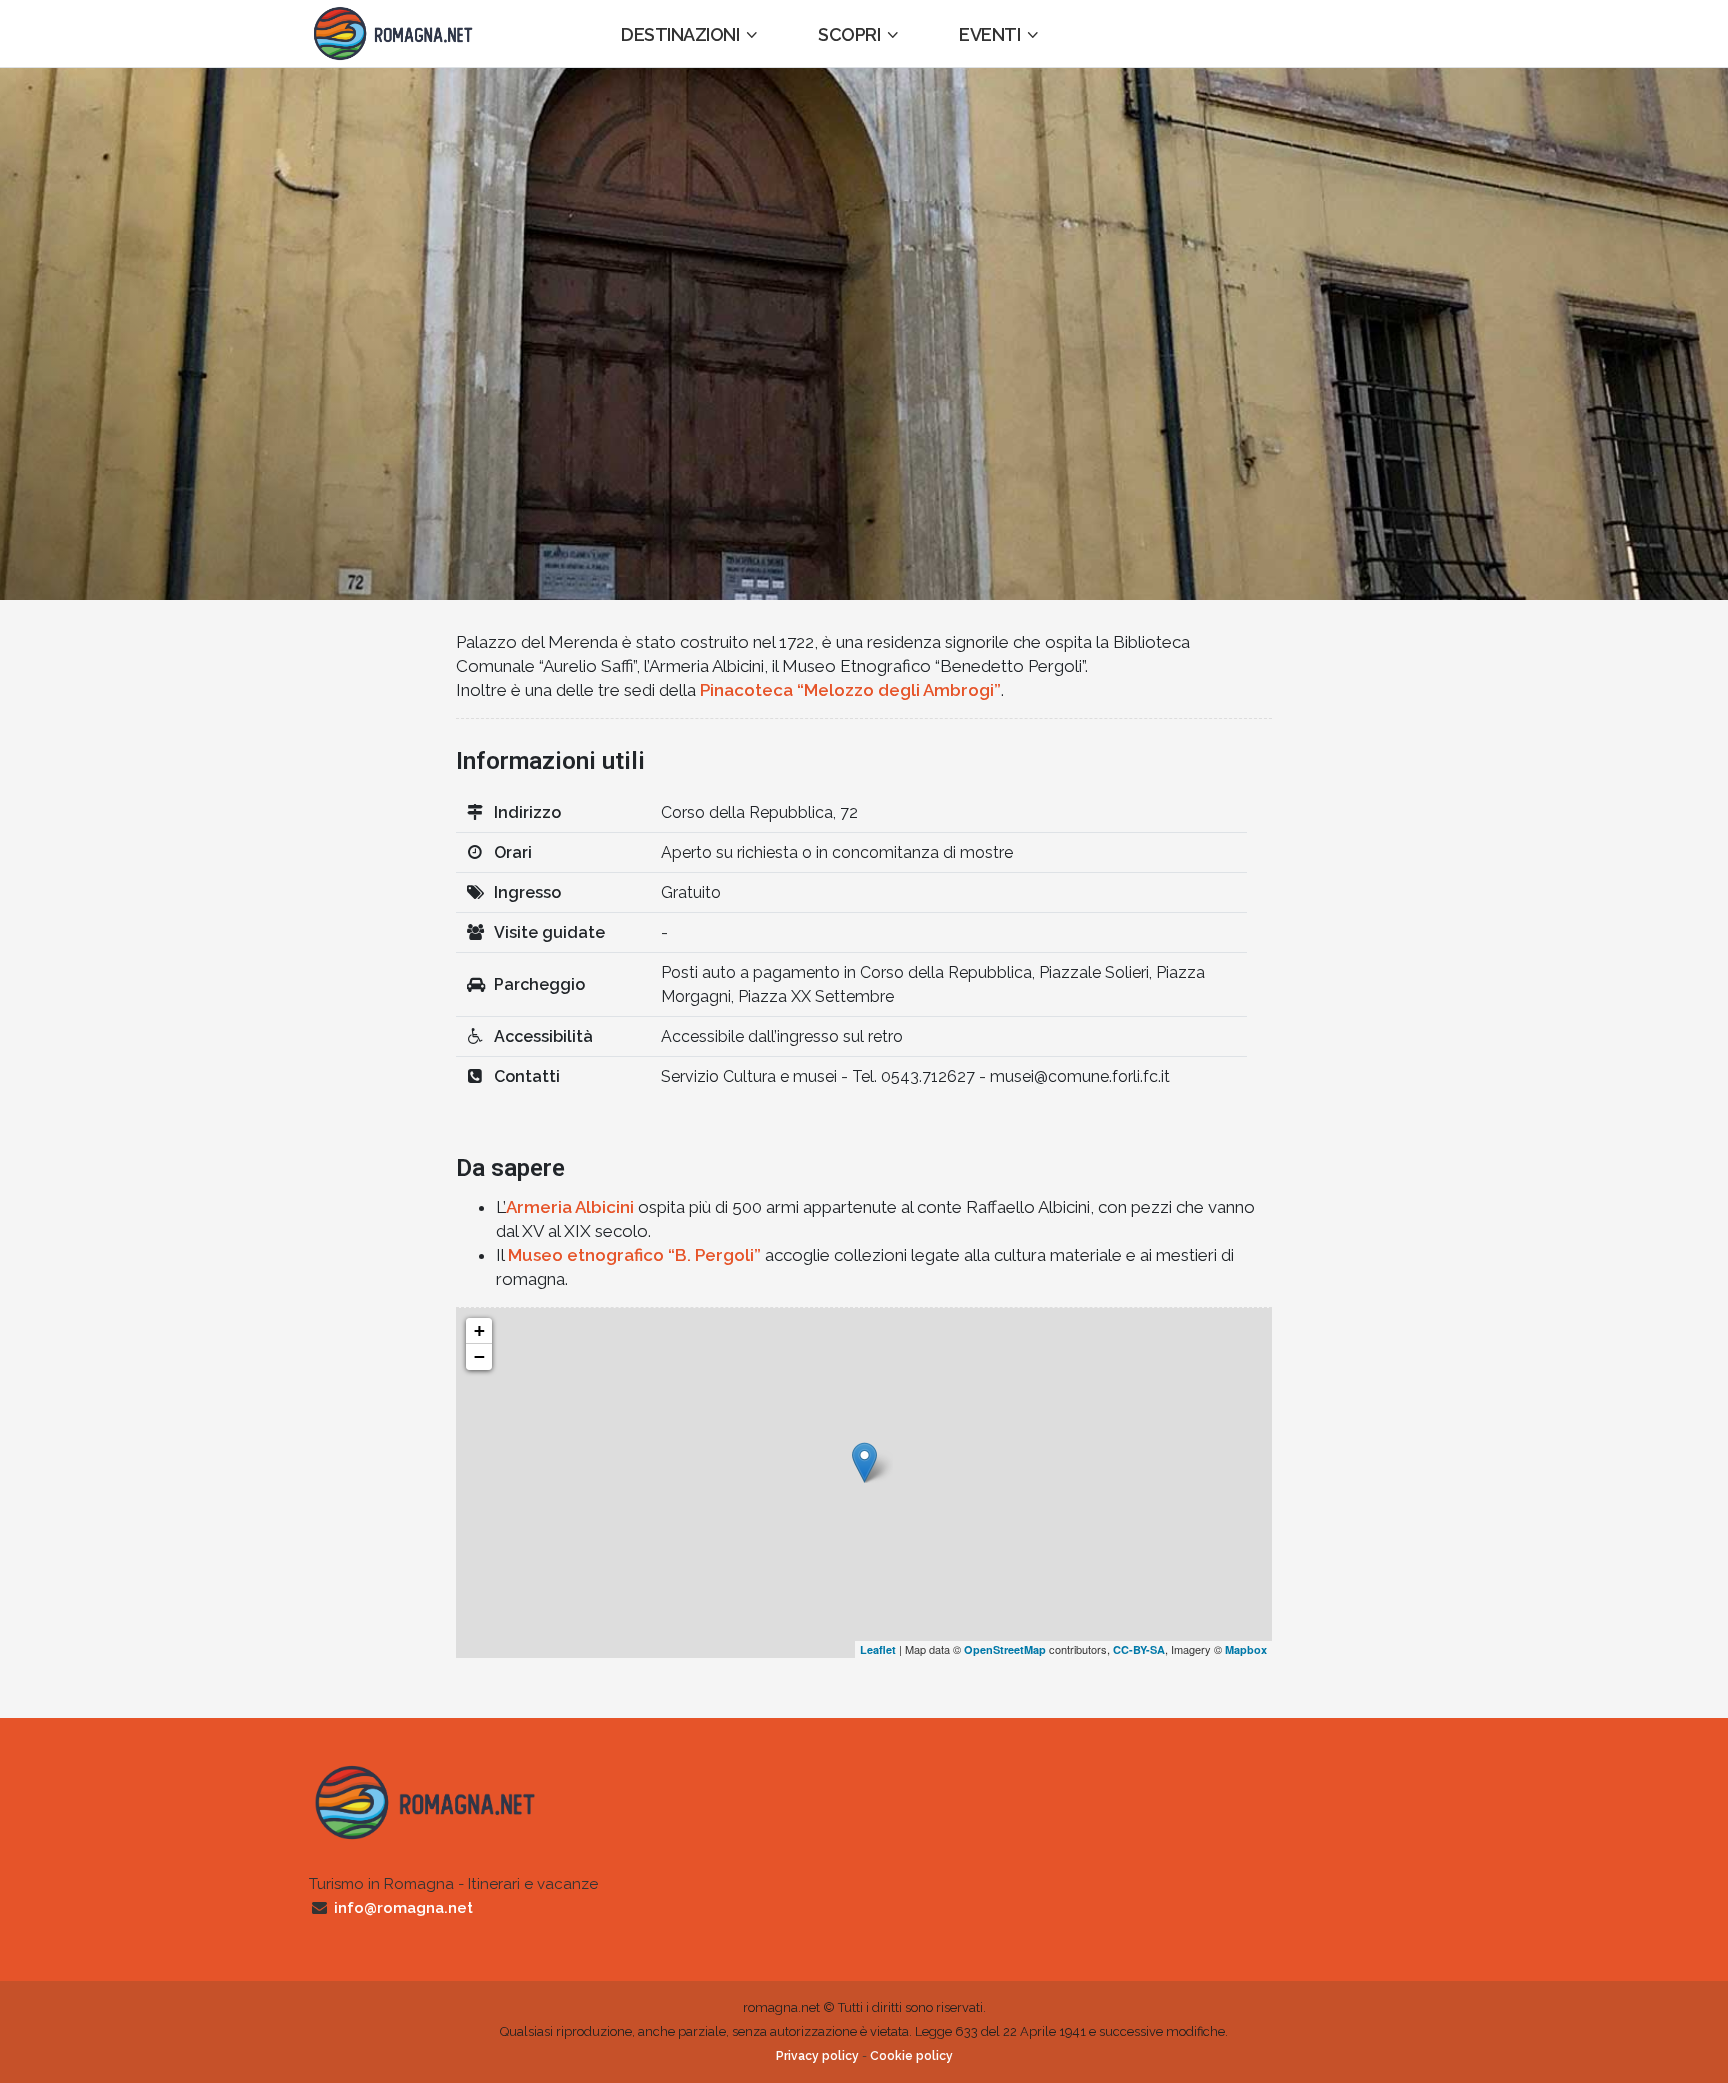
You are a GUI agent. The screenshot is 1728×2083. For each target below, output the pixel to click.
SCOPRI (849, 34)
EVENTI (989, 34)
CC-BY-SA (1139, 1649)
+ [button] (479, 1330)
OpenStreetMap (1005, 1649)
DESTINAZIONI (680, 34)
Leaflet (878, 1649)
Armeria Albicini (570, 1207)
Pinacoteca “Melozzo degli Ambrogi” (850, 690)
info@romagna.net (403, 1908)
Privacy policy (817, 2056)
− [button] (479, 1356)
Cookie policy (911, 2056)
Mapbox (1246, 1649)
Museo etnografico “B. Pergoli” (634, 1255)
